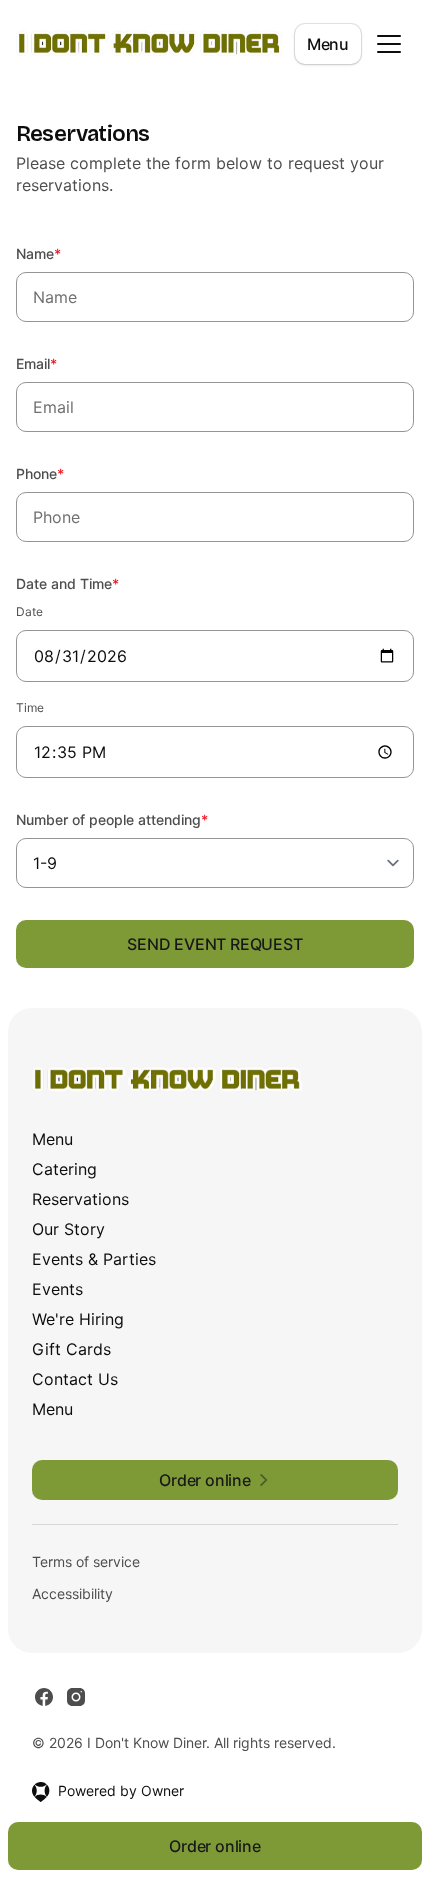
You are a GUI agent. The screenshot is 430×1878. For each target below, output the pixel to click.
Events (57, 1289)
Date (29, 611)
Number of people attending (139, 819)
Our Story (68, 1229)
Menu (328, 44)
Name (65, 253)
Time (30, 707)
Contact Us (75, 1379)
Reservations (80, 1199)
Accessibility (72, 1593)
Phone (67, 473)
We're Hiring (78, 1319)
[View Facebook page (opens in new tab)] (44, 1697)
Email (63, 363)
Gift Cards (71, 1349)
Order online (215, 1846)
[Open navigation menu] (389, 44)
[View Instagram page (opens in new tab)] (76, 1697)
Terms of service (86, 1561)
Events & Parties (94, 1259)
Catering (64, 1169)
